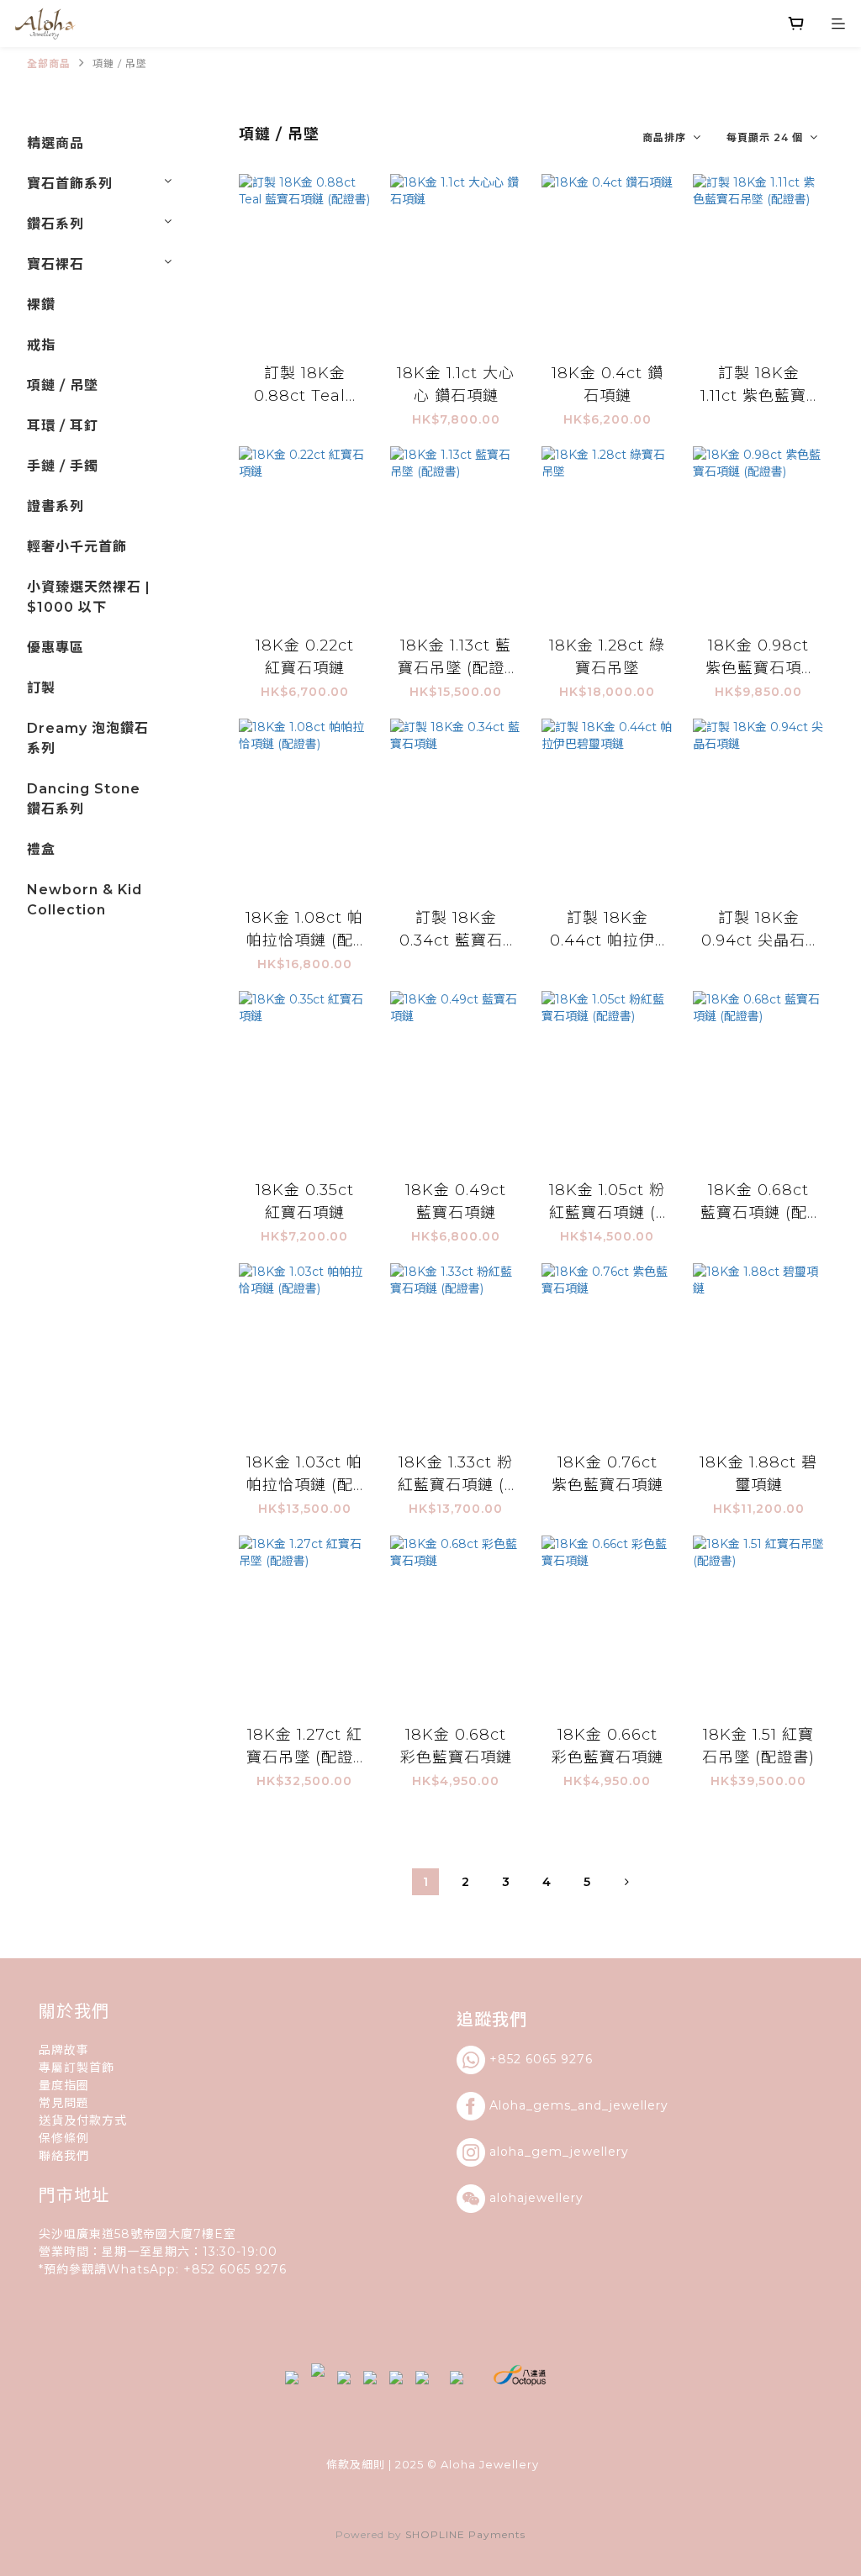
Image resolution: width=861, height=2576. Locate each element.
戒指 (41, 345)
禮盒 (41, 849)
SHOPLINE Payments (465, 2534)
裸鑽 (41, 305)
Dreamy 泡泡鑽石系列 (88, 738)
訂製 (41, 688)
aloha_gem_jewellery (559, 2152)
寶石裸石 (55, 264)
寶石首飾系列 (70, 184)
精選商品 (55, 143)
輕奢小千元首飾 (77, 547)
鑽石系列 (55, 224)
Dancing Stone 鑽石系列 (84, 799)
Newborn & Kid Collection (85, 900)
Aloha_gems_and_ (549, 2105)
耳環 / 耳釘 (63, 426)
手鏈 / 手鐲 (63, 466)
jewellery (639, 2105)
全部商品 (49, 63)
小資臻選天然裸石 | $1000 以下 (89, 597)
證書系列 (55, 506)
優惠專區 (55, 648)
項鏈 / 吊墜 (120, 63)
